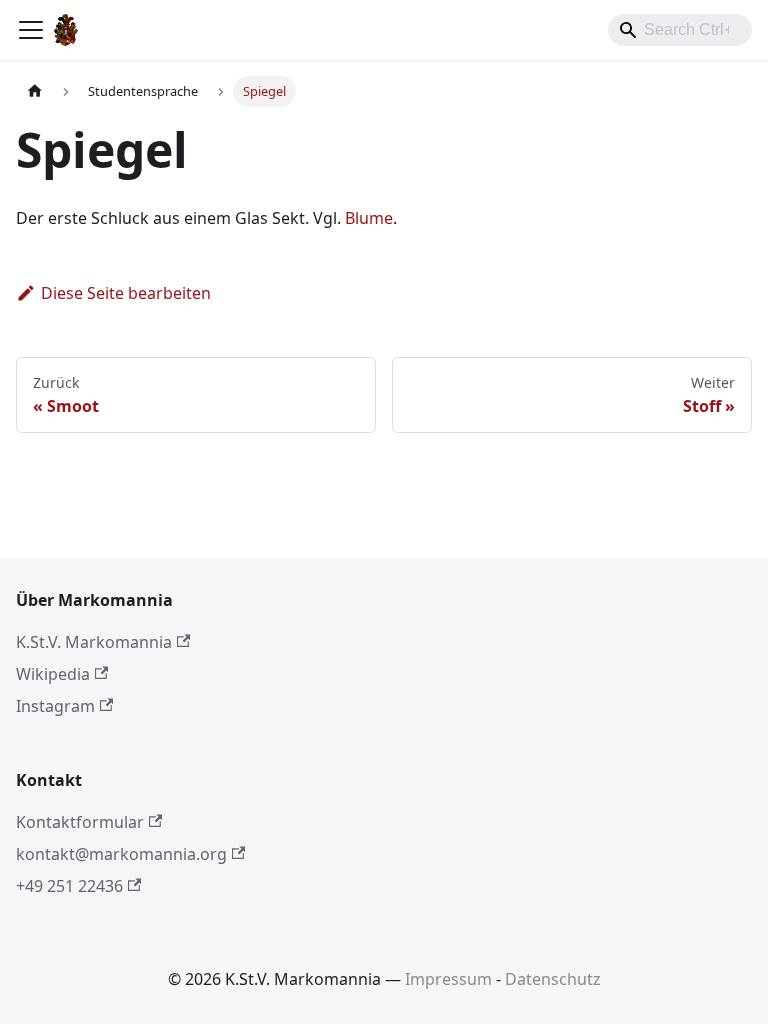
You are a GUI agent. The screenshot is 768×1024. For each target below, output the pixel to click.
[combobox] (680, 30)
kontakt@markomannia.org (121, 854)
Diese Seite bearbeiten (126, 293)
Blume (369, 218)
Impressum (448, 979)
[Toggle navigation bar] (31, 30)
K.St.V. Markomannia (94, 642)
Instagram (55, 706)
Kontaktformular (80, 822)
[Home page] (35, 91)
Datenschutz (553, 979)
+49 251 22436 (69, 886)
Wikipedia (53, 674)
